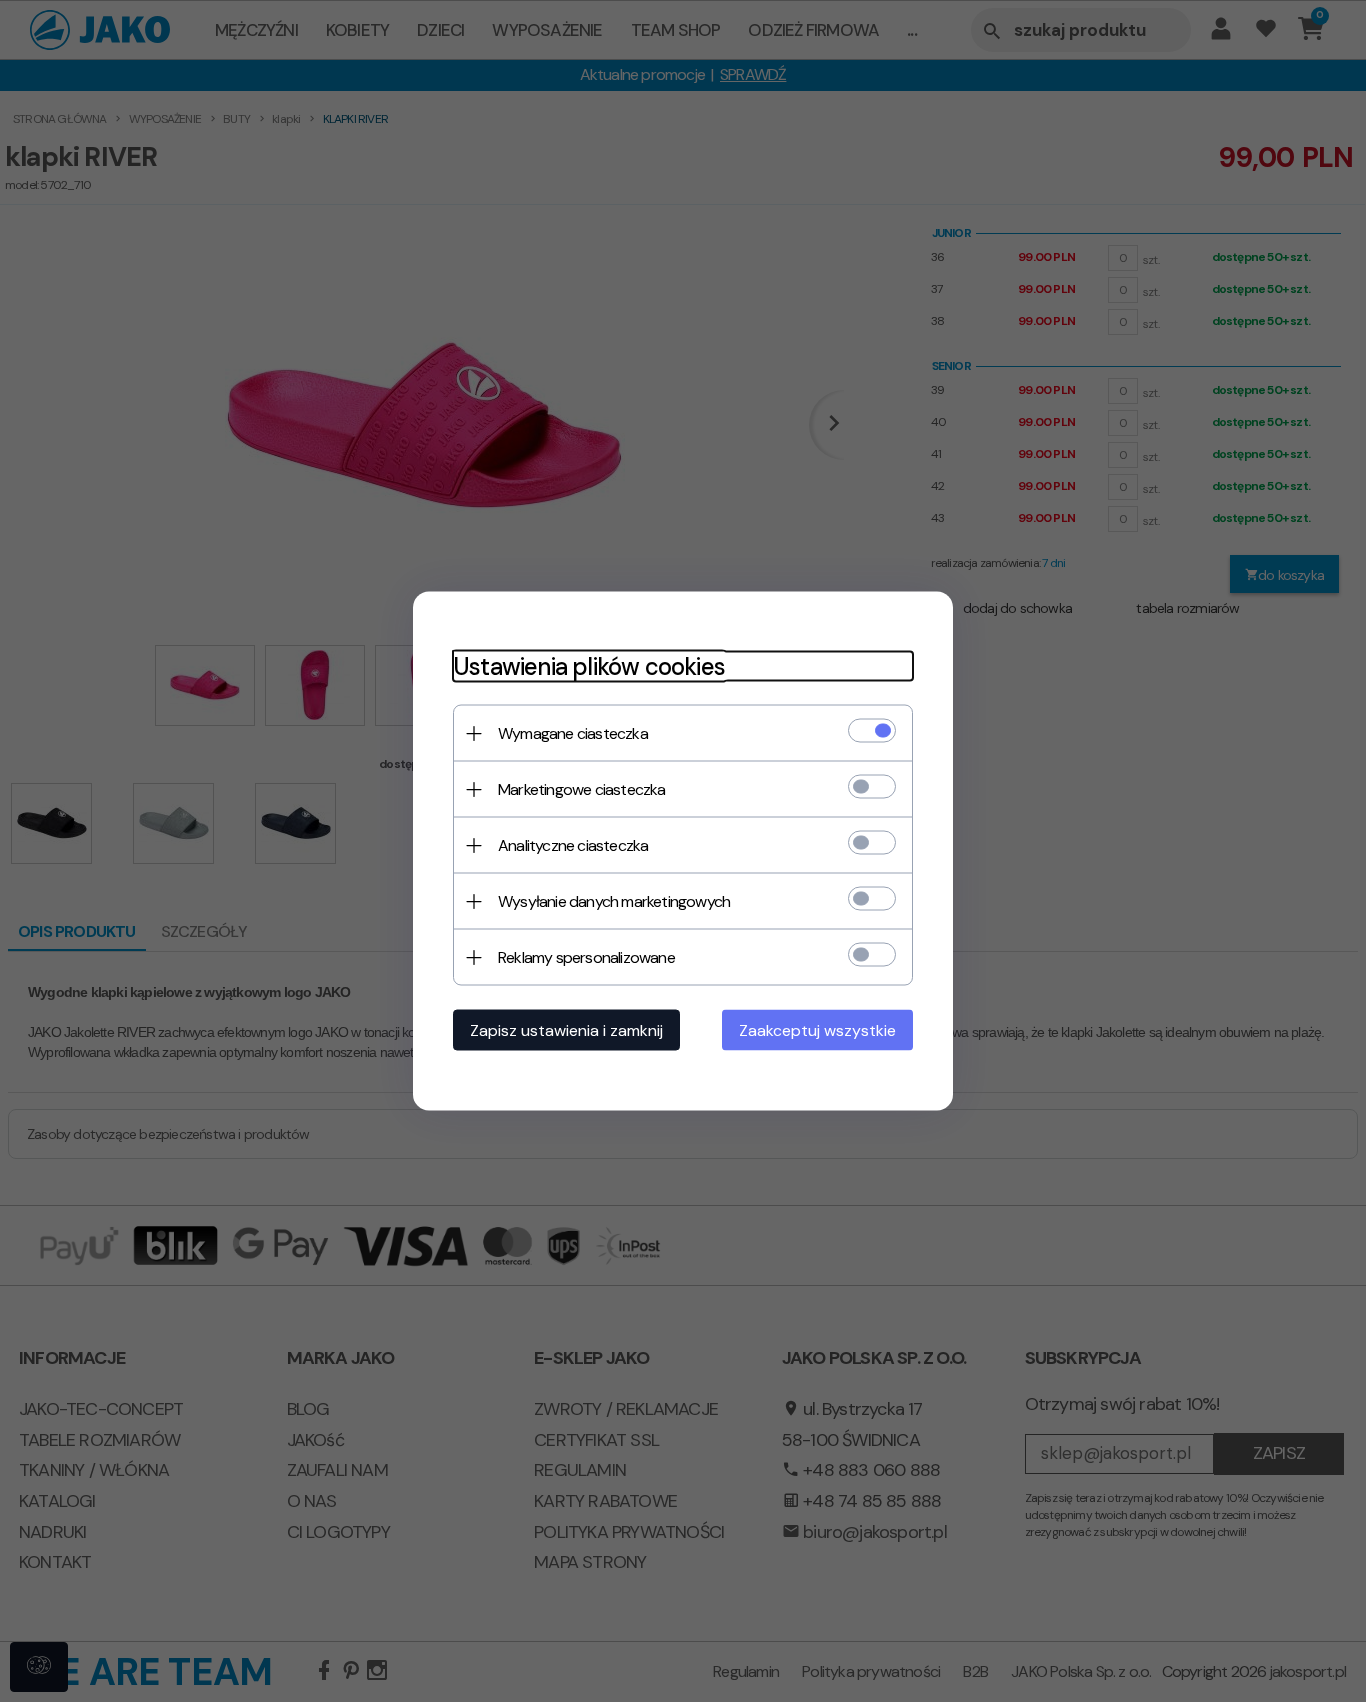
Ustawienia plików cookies (589, 666)
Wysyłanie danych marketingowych (614, 901)
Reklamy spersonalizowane (586, 957)
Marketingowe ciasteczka (582, 789)
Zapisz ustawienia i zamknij (566, 1030)
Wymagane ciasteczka (573, 733)
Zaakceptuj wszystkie (817, 1030)
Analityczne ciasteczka (573, 845)
